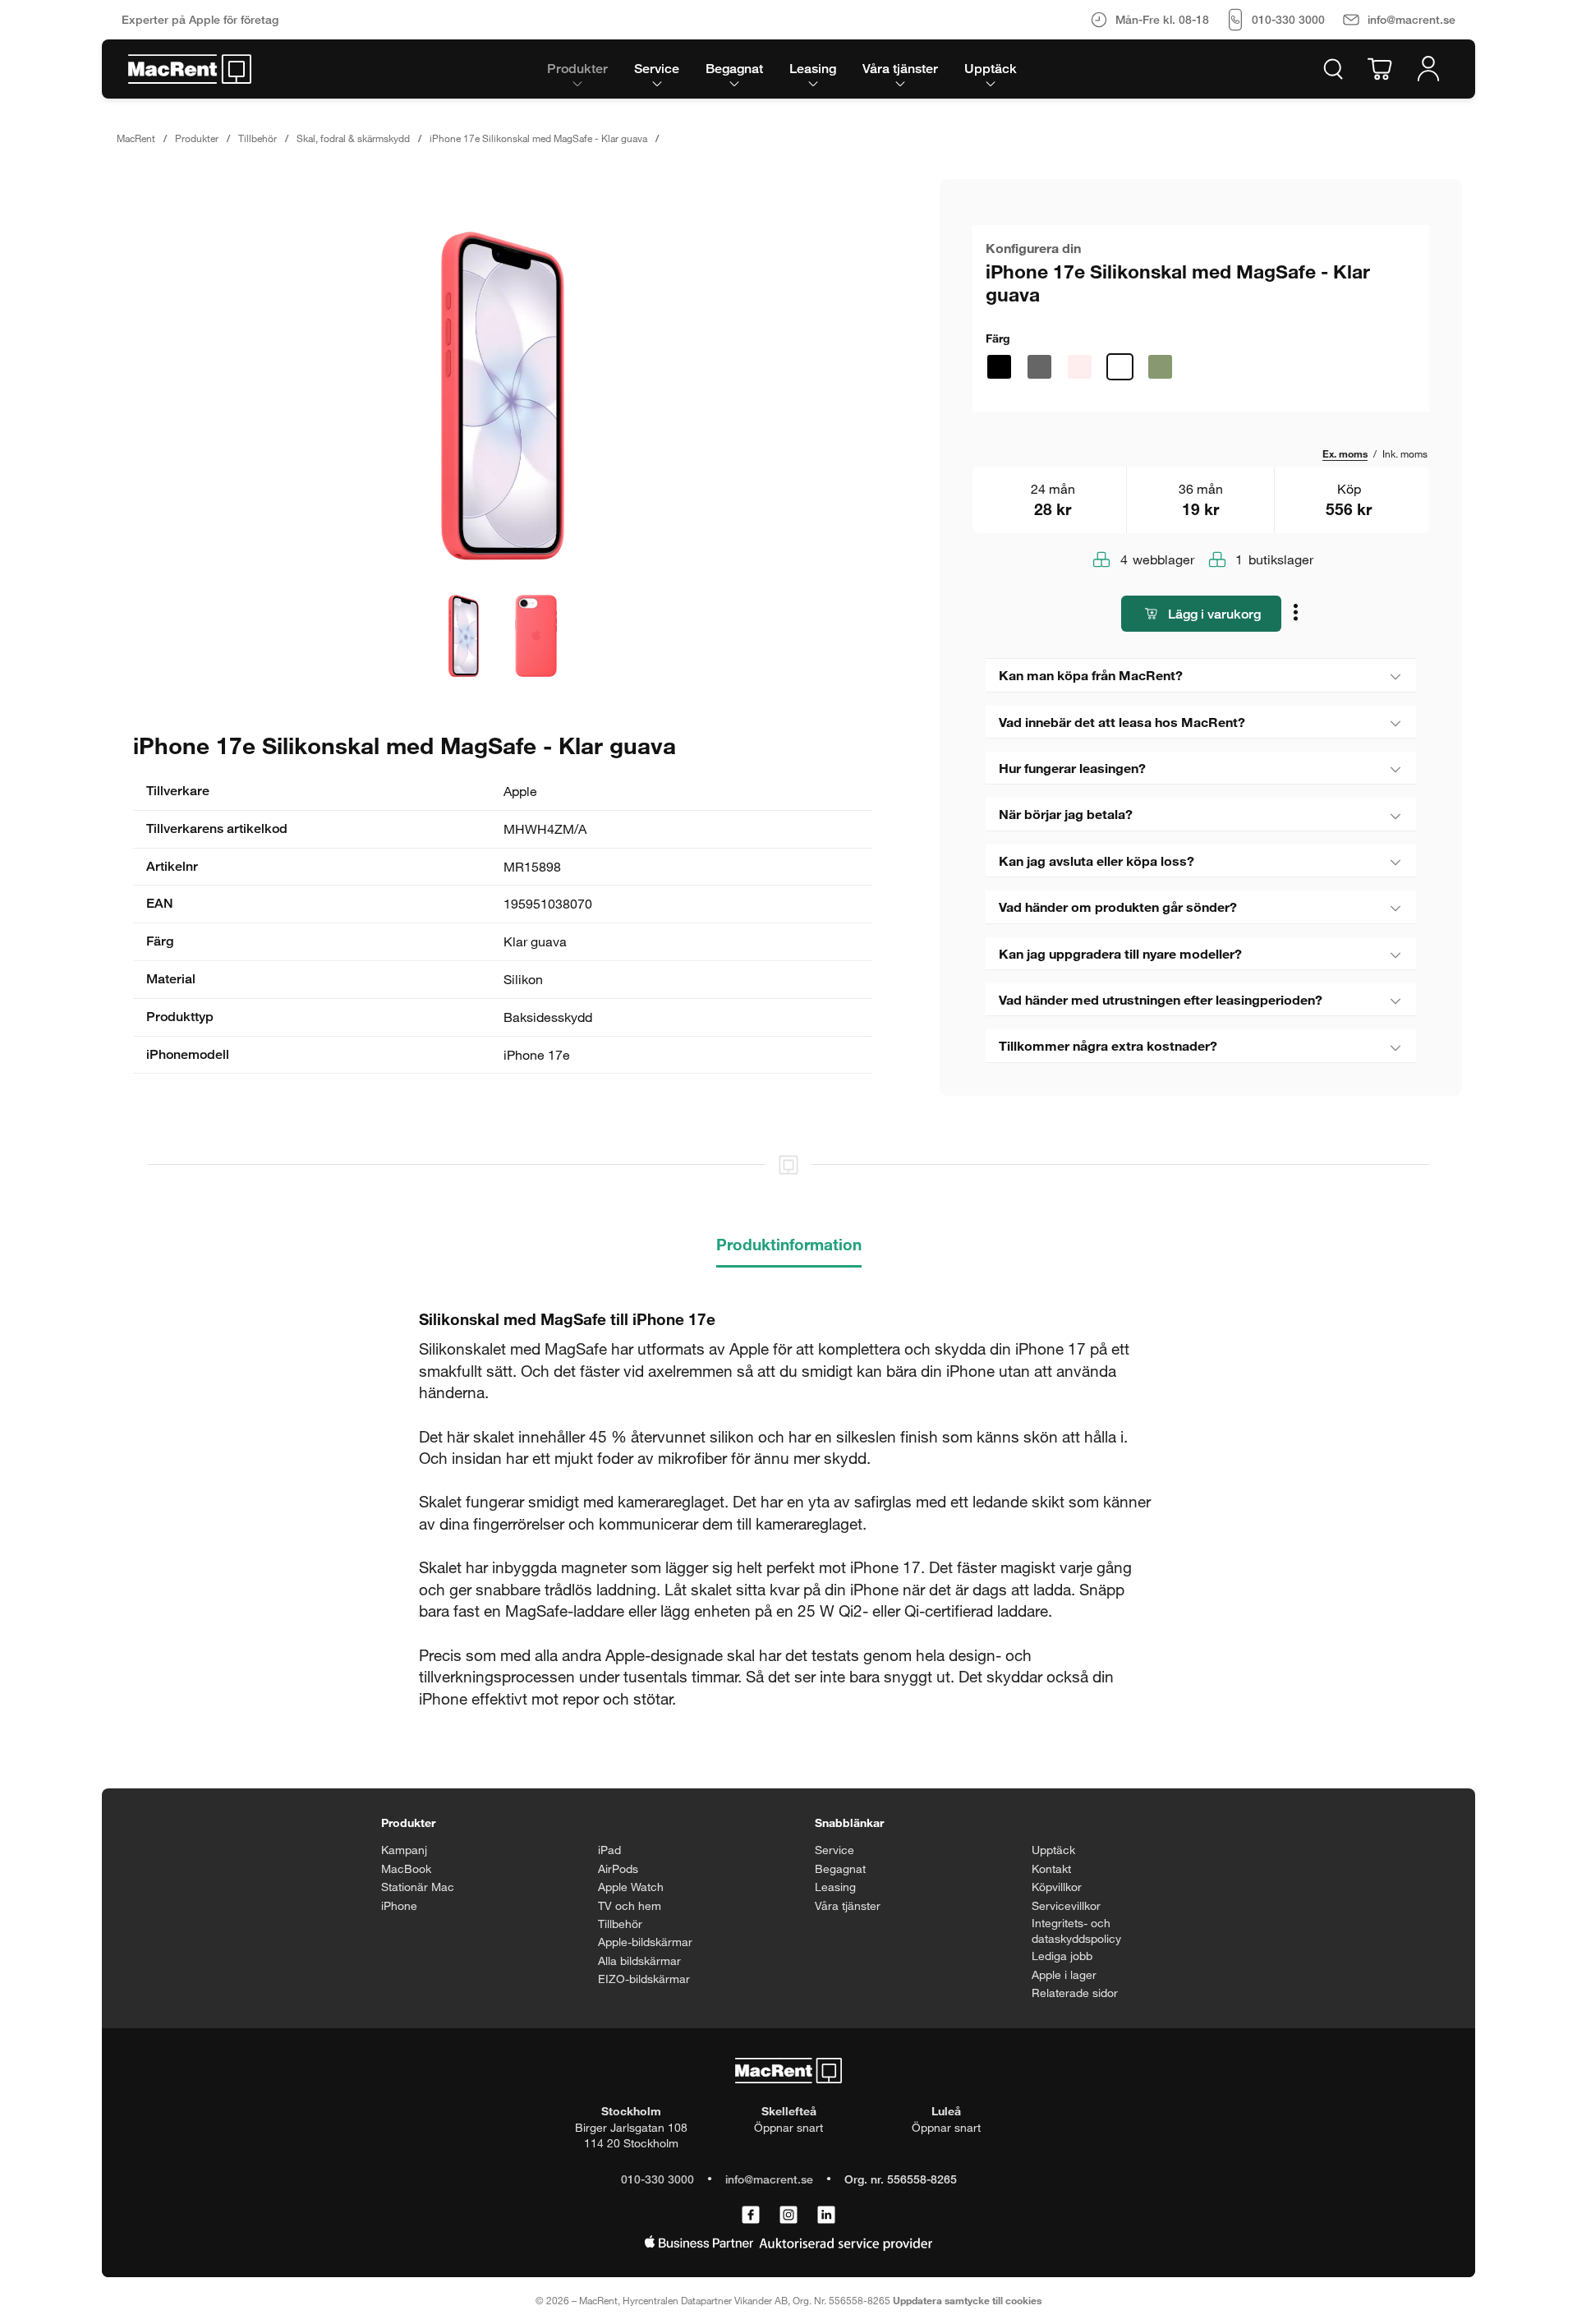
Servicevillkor (1066, 1905)
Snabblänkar (849, 1822)
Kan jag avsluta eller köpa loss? (1097, 861)
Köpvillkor (1057, 1887)
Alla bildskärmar (639, 1960)
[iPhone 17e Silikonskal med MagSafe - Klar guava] (503, 396)
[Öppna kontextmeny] (1298, 615)
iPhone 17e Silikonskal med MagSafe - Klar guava (538, 138)
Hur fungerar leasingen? (1072, 768)
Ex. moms (1345, 453)
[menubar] (782, 69)
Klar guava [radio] (1120, 367)
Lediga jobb (1062, 1956)
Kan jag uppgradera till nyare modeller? (1120, 953)
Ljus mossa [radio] (1160, 367)
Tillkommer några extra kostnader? (1108, 1045)
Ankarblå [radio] (1039, 367)
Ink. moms (1405, 453)
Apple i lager (1064, 1974)
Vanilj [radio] (1200, 367)
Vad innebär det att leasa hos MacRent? (1122, 722)
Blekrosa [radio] (1080, 367)
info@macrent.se (769, 2179)
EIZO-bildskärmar (644, 1979)
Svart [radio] (999, 367)
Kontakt (1051, 1868)
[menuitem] (577, 69)
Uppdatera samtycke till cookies (967, 2300)
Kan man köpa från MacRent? (1091, 675)
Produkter (197, 138)
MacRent (136, 138)
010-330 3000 (657, 2179)
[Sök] (1333, 69)
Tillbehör (257, 138)
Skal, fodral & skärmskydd (353, 138)
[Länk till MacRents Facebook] (751, 2216)
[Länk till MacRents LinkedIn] (826, 2216)
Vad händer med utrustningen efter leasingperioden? (1161, 999)
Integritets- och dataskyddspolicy (1076, 1931)
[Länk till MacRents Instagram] (788, 2216)
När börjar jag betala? (1066, 814)
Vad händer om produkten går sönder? (1118, 907)
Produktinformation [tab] (789, 1244)
